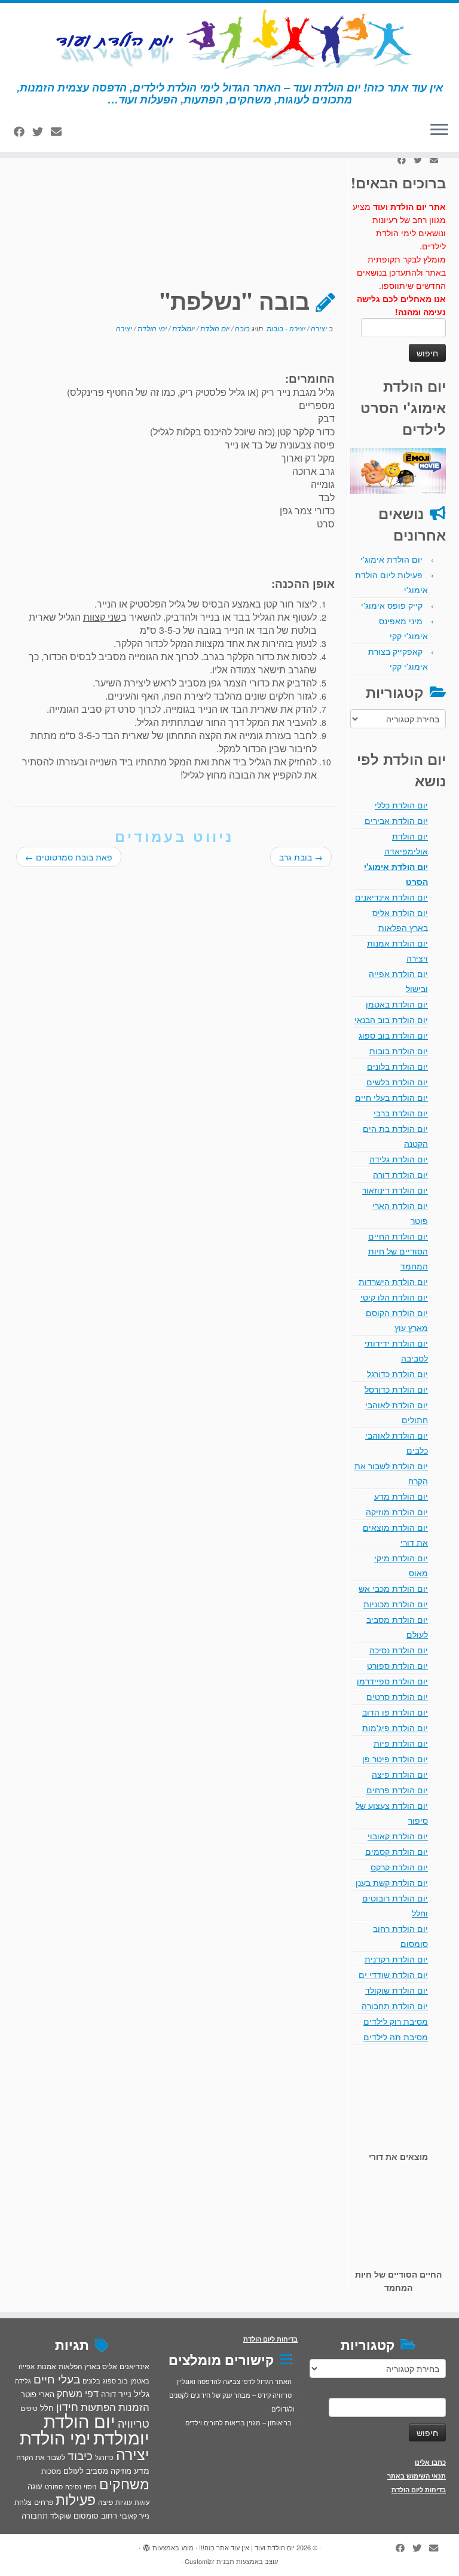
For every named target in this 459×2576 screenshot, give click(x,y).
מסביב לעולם (86, 2470)
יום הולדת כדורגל (397, 1374)
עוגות (142, 2502)
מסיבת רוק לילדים (396, 2021)
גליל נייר (134, 2393)
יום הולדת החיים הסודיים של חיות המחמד (398, 1251)
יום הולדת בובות (399, 1051)
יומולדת (183, 328)
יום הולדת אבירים (396, 820)
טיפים (29, 2408)
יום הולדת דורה (400, 1174)
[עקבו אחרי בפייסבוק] (23, 131)
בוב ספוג (115, 2380)
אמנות (47, 2366)
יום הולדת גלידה (399, 1159)
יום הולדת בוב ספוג (393, 1035)
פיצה (105, 2502)
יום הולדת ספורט (397, 1665)
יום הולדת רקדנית (396, 1959)
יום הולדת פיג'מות (395, 1727)
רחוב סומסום (95, 2515)
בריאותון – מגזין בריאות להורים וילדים (238, 2422)
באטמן (140, 2380)
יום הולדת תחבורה (395, 2006)
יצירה (318, 328)
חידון (67, 2406)
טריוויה (134, 2423)
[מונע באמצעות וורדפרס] (146, 2545)
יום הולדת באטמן (397, 1004)
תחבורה (35, 2515)
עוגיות (124, 2502)
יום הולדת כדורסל (396, 1389)
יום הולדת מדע (401, 1496)
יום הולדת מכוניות (396, 1604)
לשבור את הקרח (41, 2457)
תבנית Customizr (209, 2561)
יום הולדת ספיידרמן (392, 1681)
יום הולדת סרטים (397, 1696)
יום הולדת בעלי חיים (391, 1097)
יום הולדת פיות (401, 1743)
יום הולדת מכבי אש (393, 1588)
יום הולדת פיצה (400, 1774)
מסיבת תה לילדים (396, 2037)
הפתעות (98, 2406)
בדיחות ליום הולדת (419, 2490)
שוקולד (61, 2515)
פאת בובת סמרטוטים (69, 857)
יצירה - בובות (285, 328)
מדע (142, 2470)
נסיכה (73, 2486)
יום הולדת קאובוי (398, 1836)
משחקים (124, 2483)
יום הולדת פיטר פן (395, 1759)
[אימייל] (60, 131)
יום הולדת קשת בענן (392, 1882)
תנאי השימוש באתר (417, 2476)
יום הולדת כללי (401, 805)
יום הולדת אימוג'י (391, 559)
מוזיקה (121, 2470)
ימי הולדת (151, 328)
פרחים (44, 2502)
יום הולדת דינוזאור (395, 1190)
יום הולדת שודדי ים (393, 1974)
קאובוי (128, 2516)
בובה (241, 328)
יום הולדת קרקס (399, 1867)
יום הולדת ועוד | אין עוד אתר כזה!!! (247, 2547)
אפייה (27, 2366)
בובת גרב (301, 857)
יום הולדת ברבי (401, 1113)
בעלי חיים (57, 2379)
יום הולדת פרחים (397, 1790)
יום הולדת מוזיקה (397, 1512)
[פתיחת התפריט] (439, 130)
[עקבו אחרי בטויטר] (42, 131)
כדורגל (104, 2457)
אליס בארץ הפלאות (88, 2366)
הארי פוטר (38, 2394)
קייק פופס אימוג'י (392, 605)
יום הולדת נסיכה (399, 1650)
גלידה (23, 2381)
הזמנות (134, 2407)
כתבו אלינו (430, 2462)
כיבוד (80, 2455)
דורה (108, 2394)
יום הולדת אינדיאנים (391, 897)
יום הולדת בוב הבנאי (391, 1020)
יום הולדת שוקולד (397, 1990)
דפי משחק (78, 2393)
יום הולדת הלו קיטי (394, 1297)
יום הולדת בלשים (397, 1082)
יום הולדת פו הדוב (395, 1712)
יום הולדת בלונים (397, 1066)
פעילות (76, 2499)
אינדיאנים (134, 2366)
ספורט (54, 2486)
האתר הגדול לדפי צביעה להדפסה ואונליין (234, 2381)
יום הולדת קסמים (397, 1851)
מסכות (51, 2471)
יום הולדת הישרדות (393, 1281)
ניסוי (90, 2486)
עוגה (35, 2486)
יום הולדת (214, 328)
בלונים (91, 2380)
